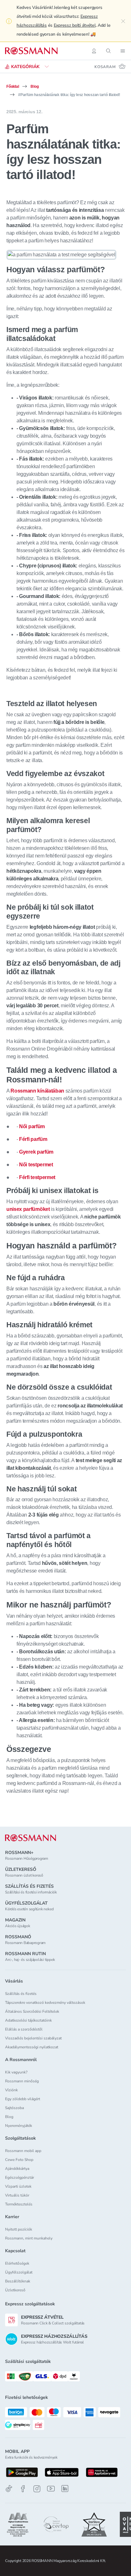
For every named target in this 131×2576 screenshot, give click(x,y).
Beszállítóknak (18, 2281)
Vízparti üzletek (18, 2186)
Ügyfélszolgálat (19, 2272)
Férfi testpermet (37, 1177)
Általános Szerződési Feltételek (32, 2011)
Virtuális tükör (17, 2195)
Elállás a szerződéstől (24, 2029)
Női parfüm (32, 1126)
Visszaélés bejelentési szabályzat (33, 2038)
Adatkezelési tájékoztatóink (28, 2020)
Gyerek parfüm (36, 1152)
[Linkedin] (65, 2489)
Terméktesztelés (19, 2204)
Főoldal (13, 87)
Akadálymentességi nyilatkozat (32, 2047)
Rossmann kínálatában (37, 1091)
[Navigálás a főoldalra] (31, 51)
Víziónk (11, 2090)
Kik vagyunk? (16, 2072)
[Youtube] (51, 2489)
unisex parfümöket (28, 1209)
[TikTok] (9, 2489)
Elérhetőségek (17, 2263)
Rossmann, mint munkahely (29, 2238)
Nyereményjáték (19, 2126)
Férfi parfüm (33, 1139)
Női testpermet (36, 1165)
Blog (34, 87)
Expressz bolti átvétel (75, 25)
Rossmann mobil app (23, 2151)
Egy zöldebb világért (23, 2099)
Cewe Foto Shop (19, 2160)
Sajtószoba (14, 2108)
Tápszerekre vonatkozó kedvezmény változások (45, 2003)
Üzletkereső (15, 2290)
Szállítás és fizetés (21, 1994)
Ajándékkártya (17, 2169)
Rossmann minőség (22, 2081)
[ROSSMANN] (31, 1838)
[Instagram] (37, 2489)
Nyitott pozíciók (19, 2229)
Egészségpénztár (20, 2177)
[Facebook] (23, 2489)
